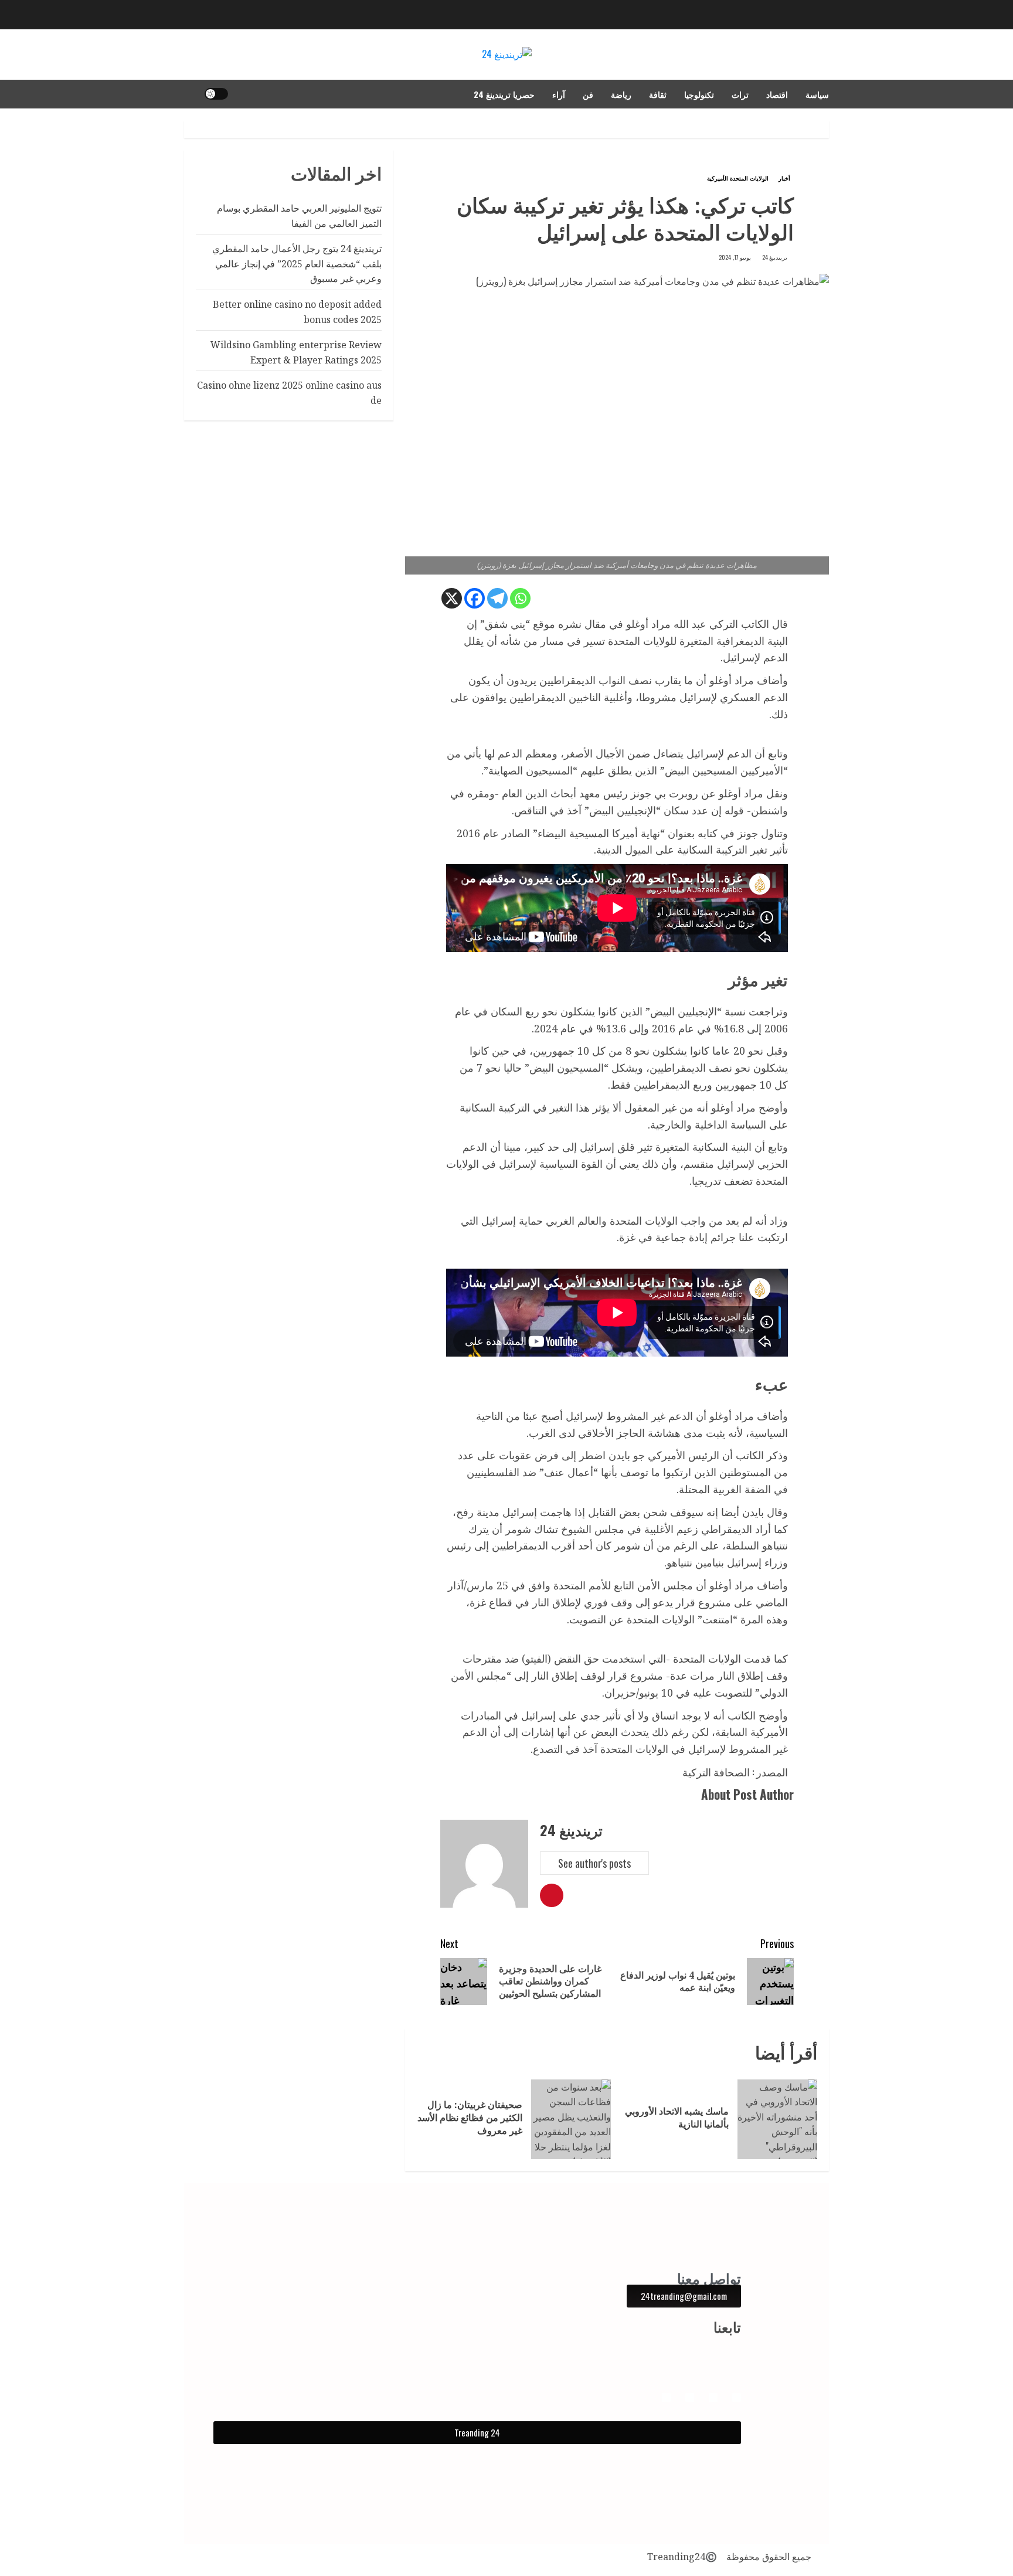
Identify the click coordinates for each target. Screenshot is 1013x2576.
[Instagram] (713, 2397)
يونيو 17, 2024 (735, 257)
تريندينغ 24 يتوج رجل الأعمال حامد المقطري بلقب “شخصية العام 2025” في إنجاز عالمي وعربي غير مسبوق (297, 264)
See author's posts (594, 1863)
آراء (559, 94)
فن (588, 94)
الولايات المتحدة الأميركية (738, 178)
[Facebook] (475, 598)
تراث (740, 94)
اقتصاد (777, 94)
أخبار (784, 178)
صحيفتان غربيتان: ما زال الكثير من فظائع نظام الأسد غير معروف (470, 2118)
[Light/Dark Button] (216, 94)
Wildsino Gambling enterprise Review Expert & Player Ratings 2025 (296, 352)
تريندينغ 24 (775, 257)
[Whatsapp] (520, 598)
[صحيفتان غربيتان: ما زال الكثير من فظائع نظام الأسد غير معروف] (571, 2119)
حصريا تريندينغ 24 (504, 94)
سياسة (817, 94)
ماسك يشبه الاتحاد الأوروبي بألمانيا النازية (677, 2118)
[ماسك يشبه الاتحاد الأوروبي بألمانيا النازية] (777, 2119)
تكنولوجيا (699, 94)
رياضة (621, 94)
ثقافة (658, 94)
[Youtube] (690, 2397)
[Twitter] (666, 2397)
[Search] (191, 94)
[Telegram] (497, 598)
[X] (452, 598)
